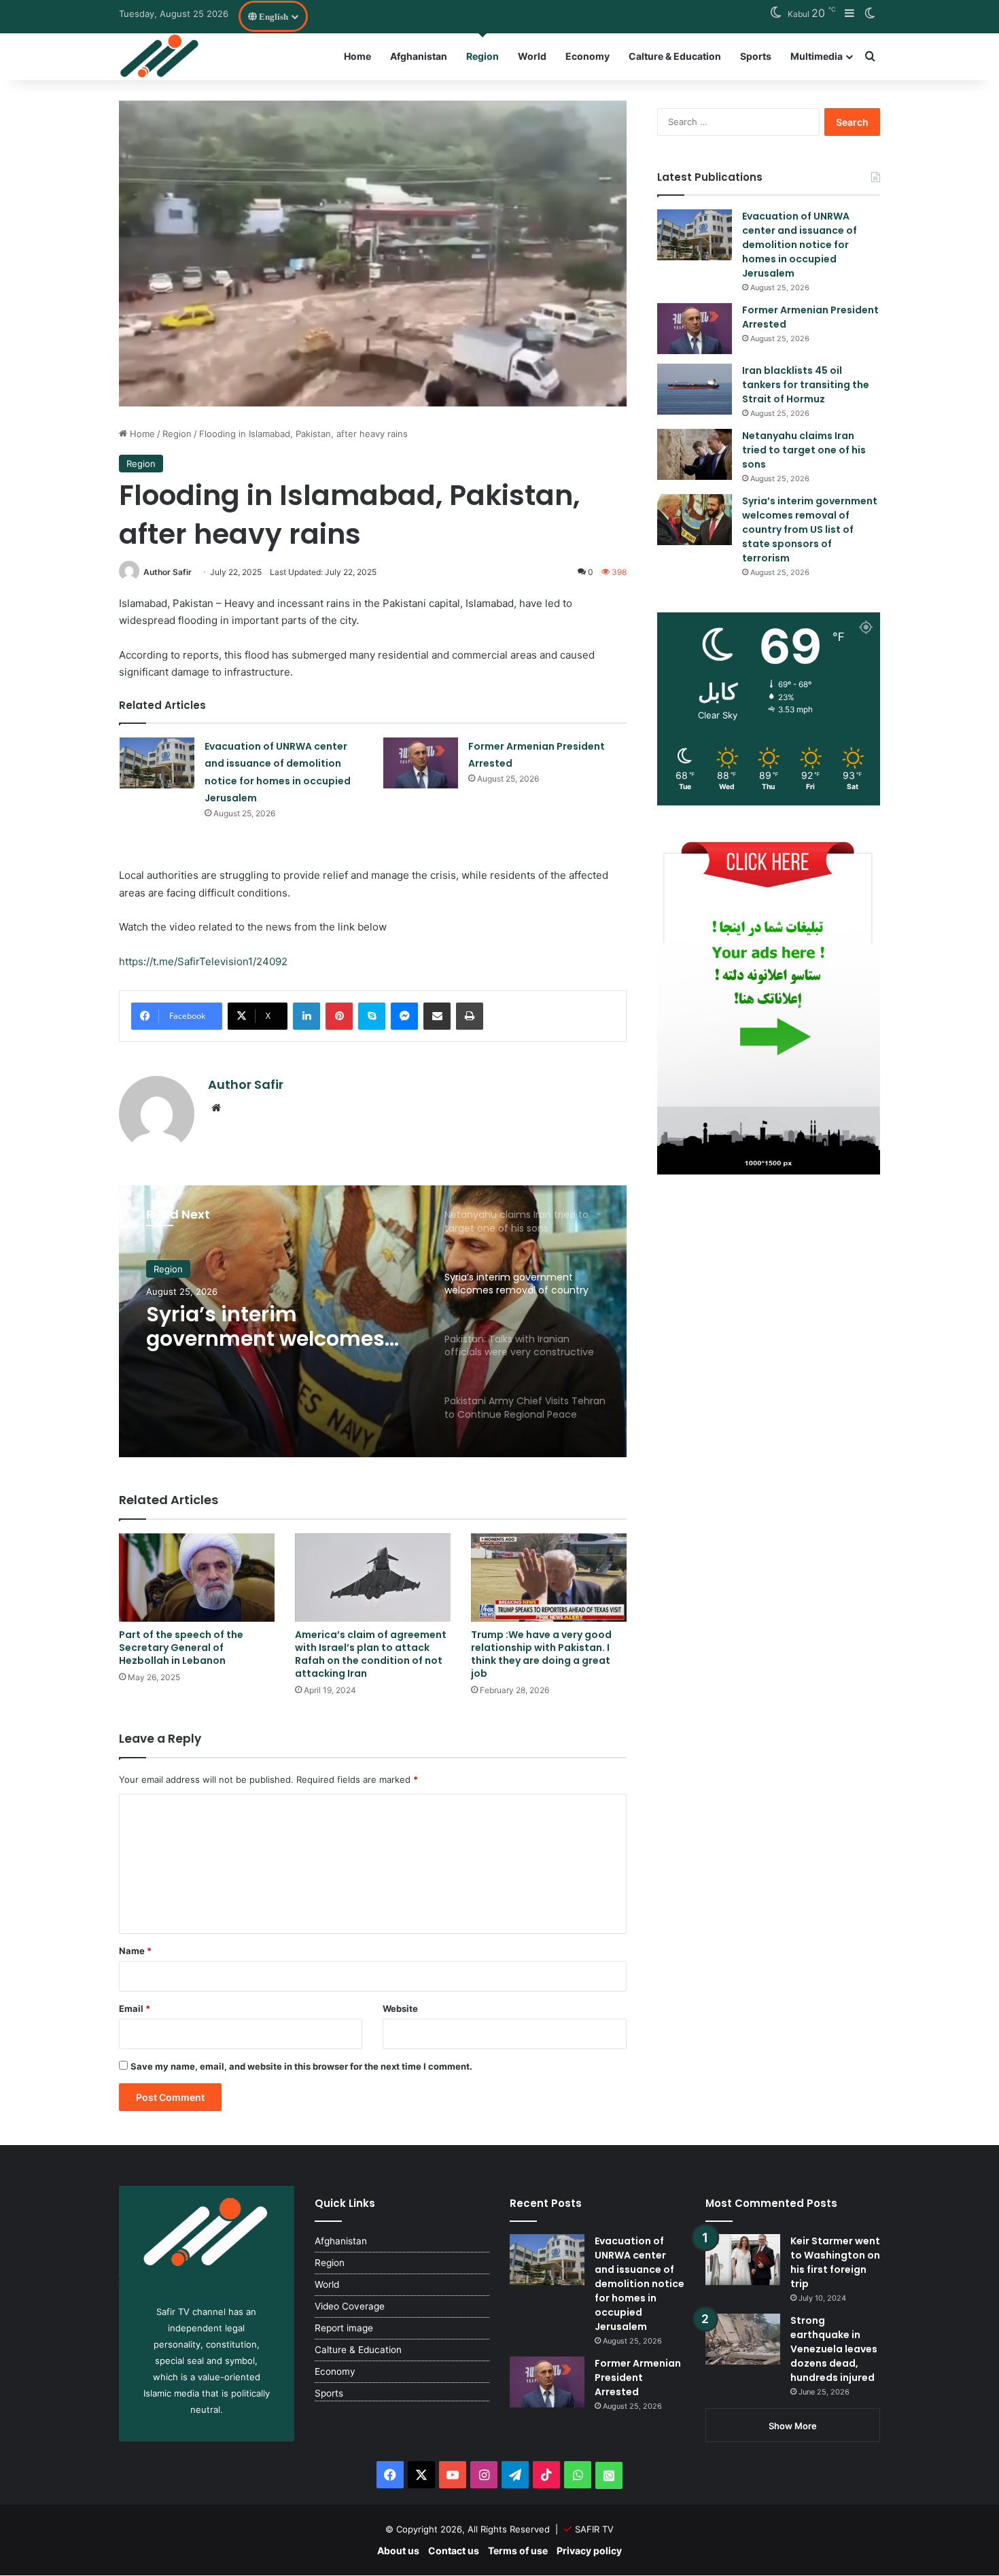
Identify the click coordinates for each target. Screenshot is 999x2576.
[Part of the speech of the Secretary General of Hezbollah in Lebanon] (197, 1577)
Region (483, 56)
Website (400, 2008)
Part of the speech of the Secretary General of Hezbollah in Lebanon (181, 1648)
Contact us (454, 2551)
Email (135, 2008)
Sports (756, 56)
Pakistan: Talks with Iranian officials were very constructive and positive (279, 1327)
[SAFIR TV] (160, 56)
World (532, 56)
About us (398, 2551)
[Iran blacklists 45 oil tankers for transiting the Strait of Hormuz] (695, 389)
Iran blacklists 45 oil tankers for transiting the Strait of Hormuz (806, 385)
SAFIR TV (594, 2529)
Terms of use (518, 2551)
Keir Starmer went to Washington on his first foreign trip (835, 2262)
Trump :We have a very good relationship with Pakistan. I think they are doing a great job (541, 1654)
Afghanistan (419, 56)
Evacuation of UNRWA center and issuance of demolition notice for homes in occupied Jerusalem (800, 245)
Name (135, 1951)
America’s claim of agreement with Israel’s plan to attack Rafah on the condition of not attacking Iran (371, 1654)
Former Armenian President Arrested (638, 2378)
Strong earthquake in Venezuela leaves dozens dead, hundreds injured (834, 2349)
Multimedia (817, 56)
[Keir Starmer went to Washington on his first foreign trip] (743, 2260)
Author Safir (168, 572)
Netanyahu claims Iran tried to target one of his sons (804, 450)
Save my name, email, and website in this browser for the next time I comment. (301, 2066)
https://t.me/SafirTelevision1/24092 (203, 961)
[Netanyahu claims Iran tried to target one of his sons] (695, 454)
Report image (344, 2328)
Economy (588, 56)
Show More (793, 2426)
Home (357, 56)
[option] (373, 1321)
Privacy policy (589, 2551)
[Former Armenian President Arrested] (421, 763)
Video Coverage (350, 2306)
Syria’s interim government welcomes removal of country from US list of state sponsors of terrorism (810, 529)
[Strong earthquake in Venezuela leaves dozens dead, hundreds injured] (743, 2339)
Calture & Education (675, 56)
